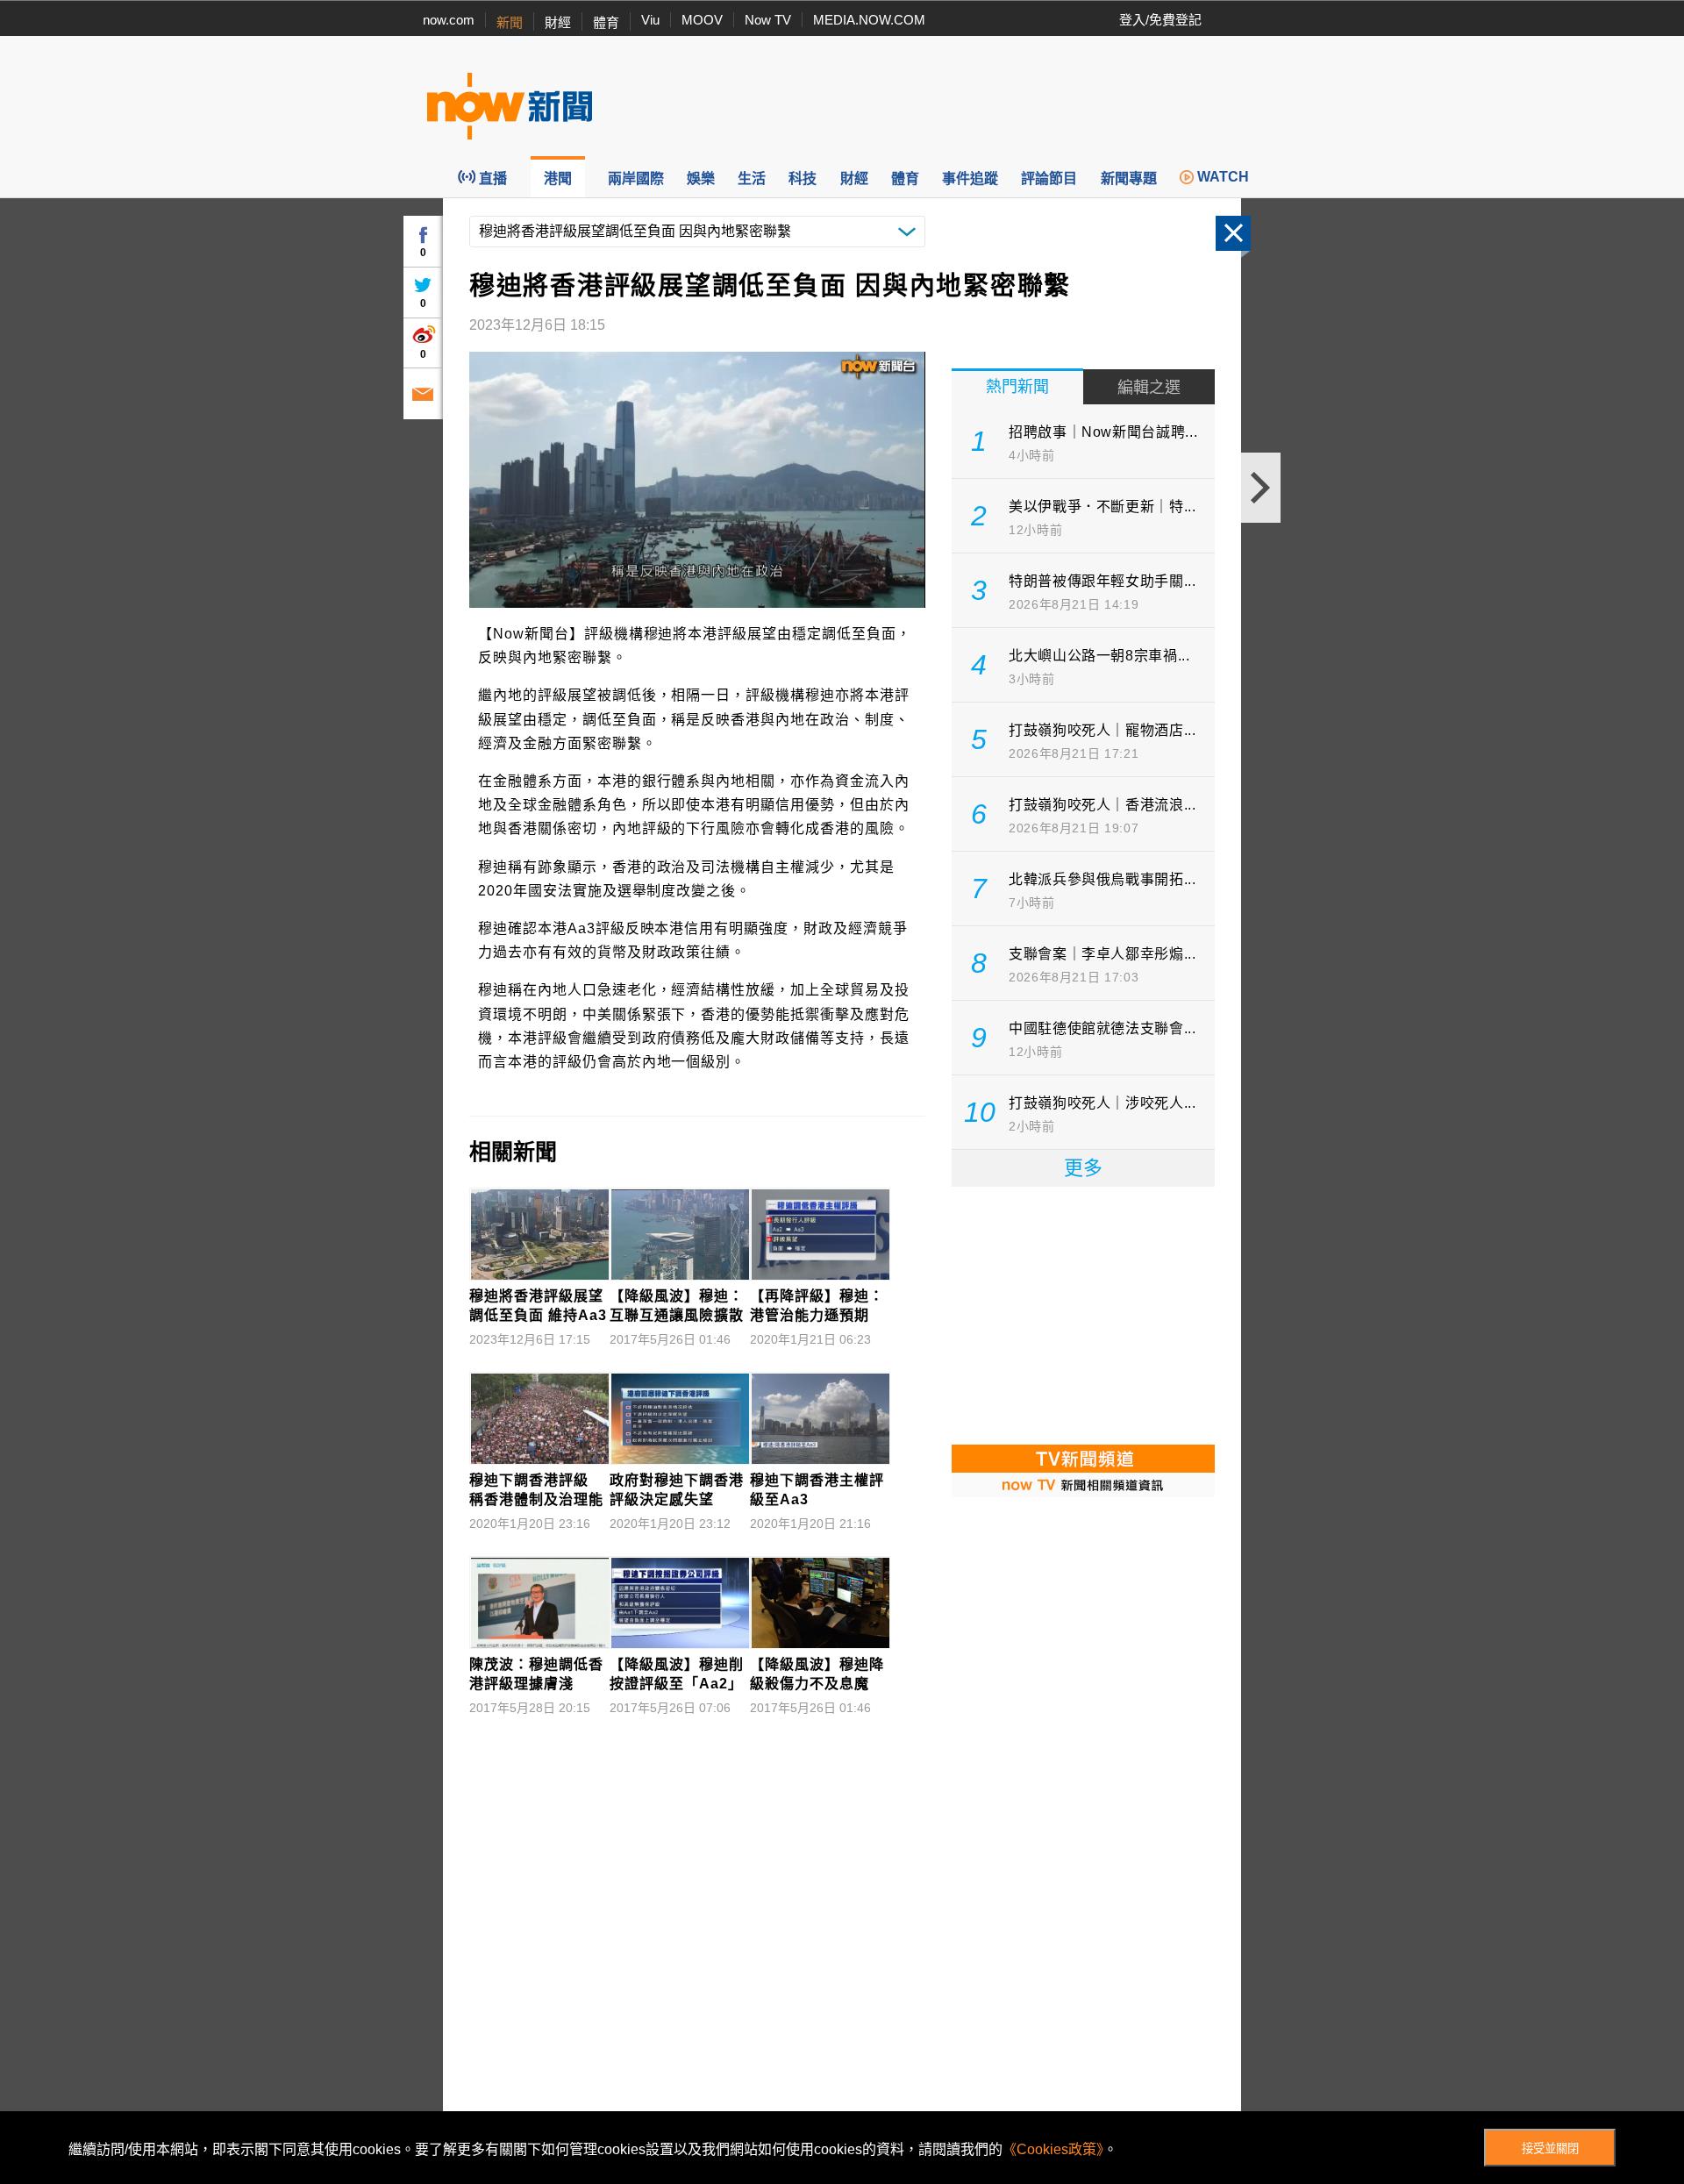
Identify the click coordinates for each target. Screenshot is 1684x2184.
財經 (558, 22)
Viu (650, 20)
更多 (1083, 1168)
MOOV (702, 20)
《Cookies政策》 (1053, 2149)
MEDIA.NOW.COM (869, 20)
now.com (449, 20)
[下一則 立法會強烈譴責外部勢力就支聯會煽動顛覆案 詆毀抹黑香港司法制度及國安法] (1261, 488)
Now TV (768, 20)
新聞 (510, 22)
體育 (606, 22)
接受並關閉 (1550, 2148)
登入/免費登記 (1160, 20)
